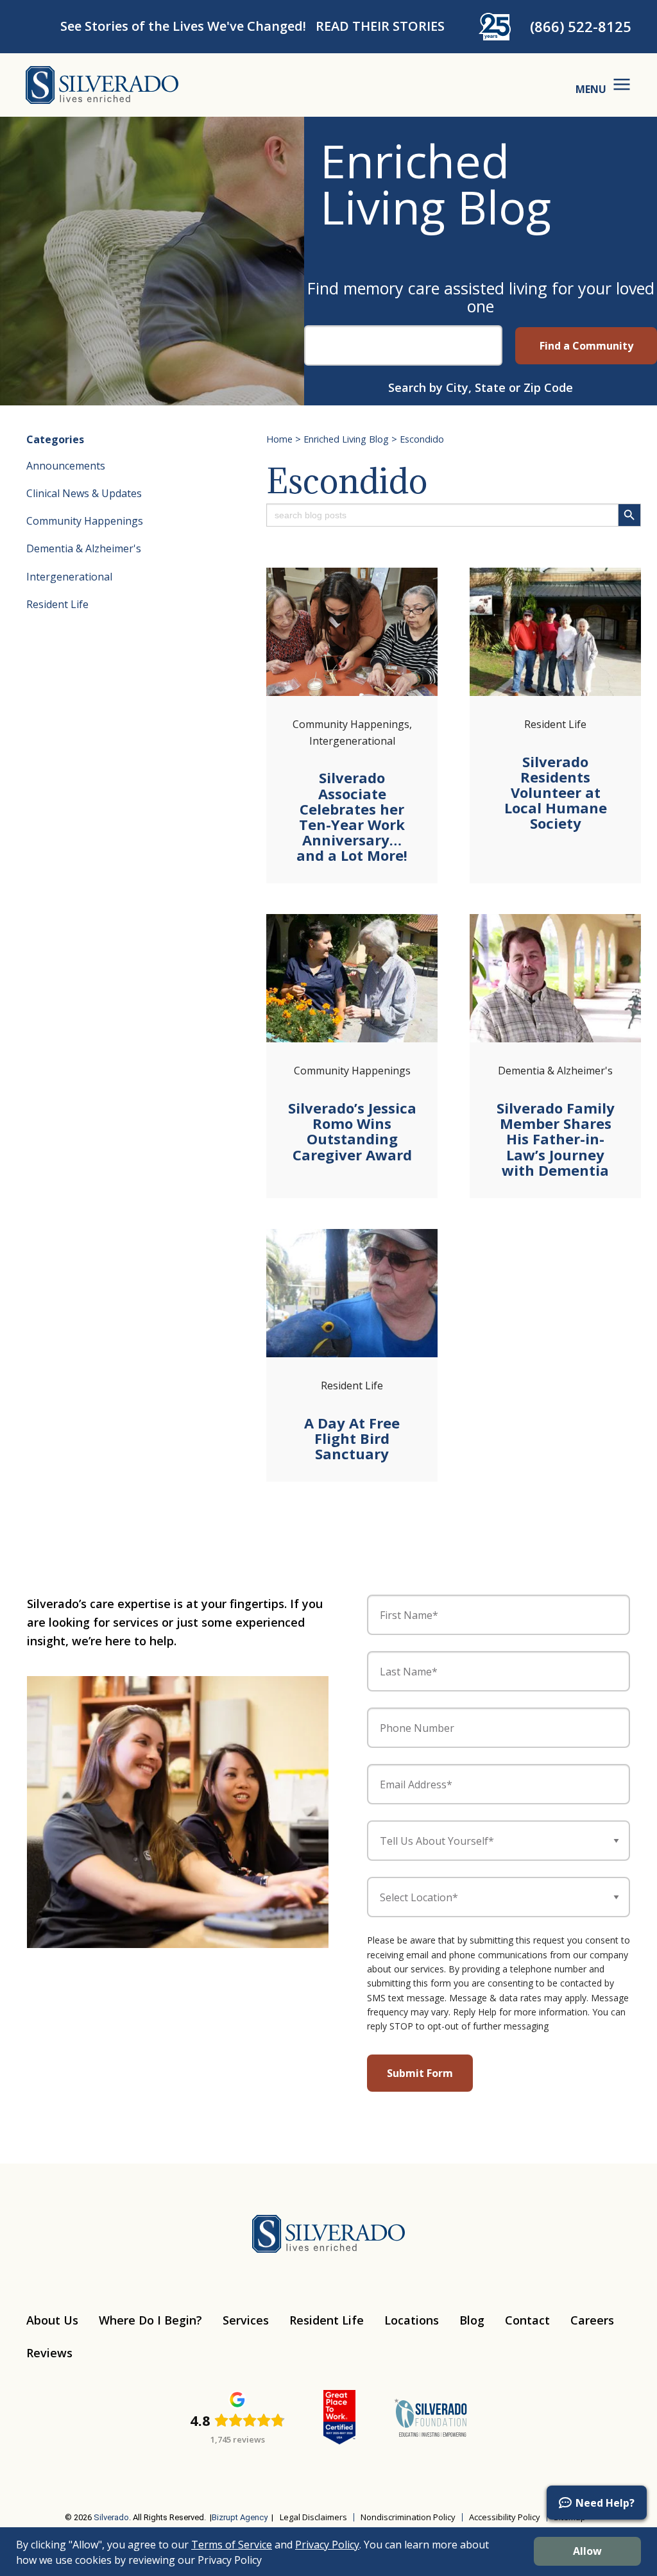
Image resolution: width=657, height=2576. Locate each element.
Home (279, 439)
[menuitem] (35, 2478)
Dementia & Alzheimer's (84, 548)
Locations (412, 2320)
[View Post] (352, 632)
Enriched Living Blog (346, 439)
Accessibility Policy (505, 2517)
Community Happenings (85, 521)
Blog (472, 2320)
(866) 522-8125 (581, 26)
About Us (52, 2320)
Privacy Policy (327, 2545)
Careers (592, 2320)
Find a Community (586, 346)
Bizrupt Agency (240, 2517)
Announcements (66, 466)
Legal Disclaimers (313, 2517)
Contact (527, 2320)
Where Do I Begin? (150, 2320)
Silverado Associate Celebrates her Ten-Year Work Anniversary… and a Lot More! (352, 816)
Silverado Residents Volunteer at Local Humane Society (556, 792)
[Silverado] (102, 84)
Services (246, 2320)
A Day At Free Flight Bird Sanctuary (352, 1438)
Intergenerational (69, 577)
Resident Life (57, 604)
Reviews (49, 2353)
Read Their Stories (380, 26)
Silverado (111, 2517)
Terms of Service (232, 2545)
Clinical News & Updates (84, 493)
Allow (587, 2551)
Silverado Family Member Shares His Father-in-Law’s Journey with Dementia (556, 1139)
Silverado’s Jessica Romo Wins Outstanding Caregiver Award (352, 1131)
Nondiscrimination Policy (408, 2517)
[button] (597, 2503)
